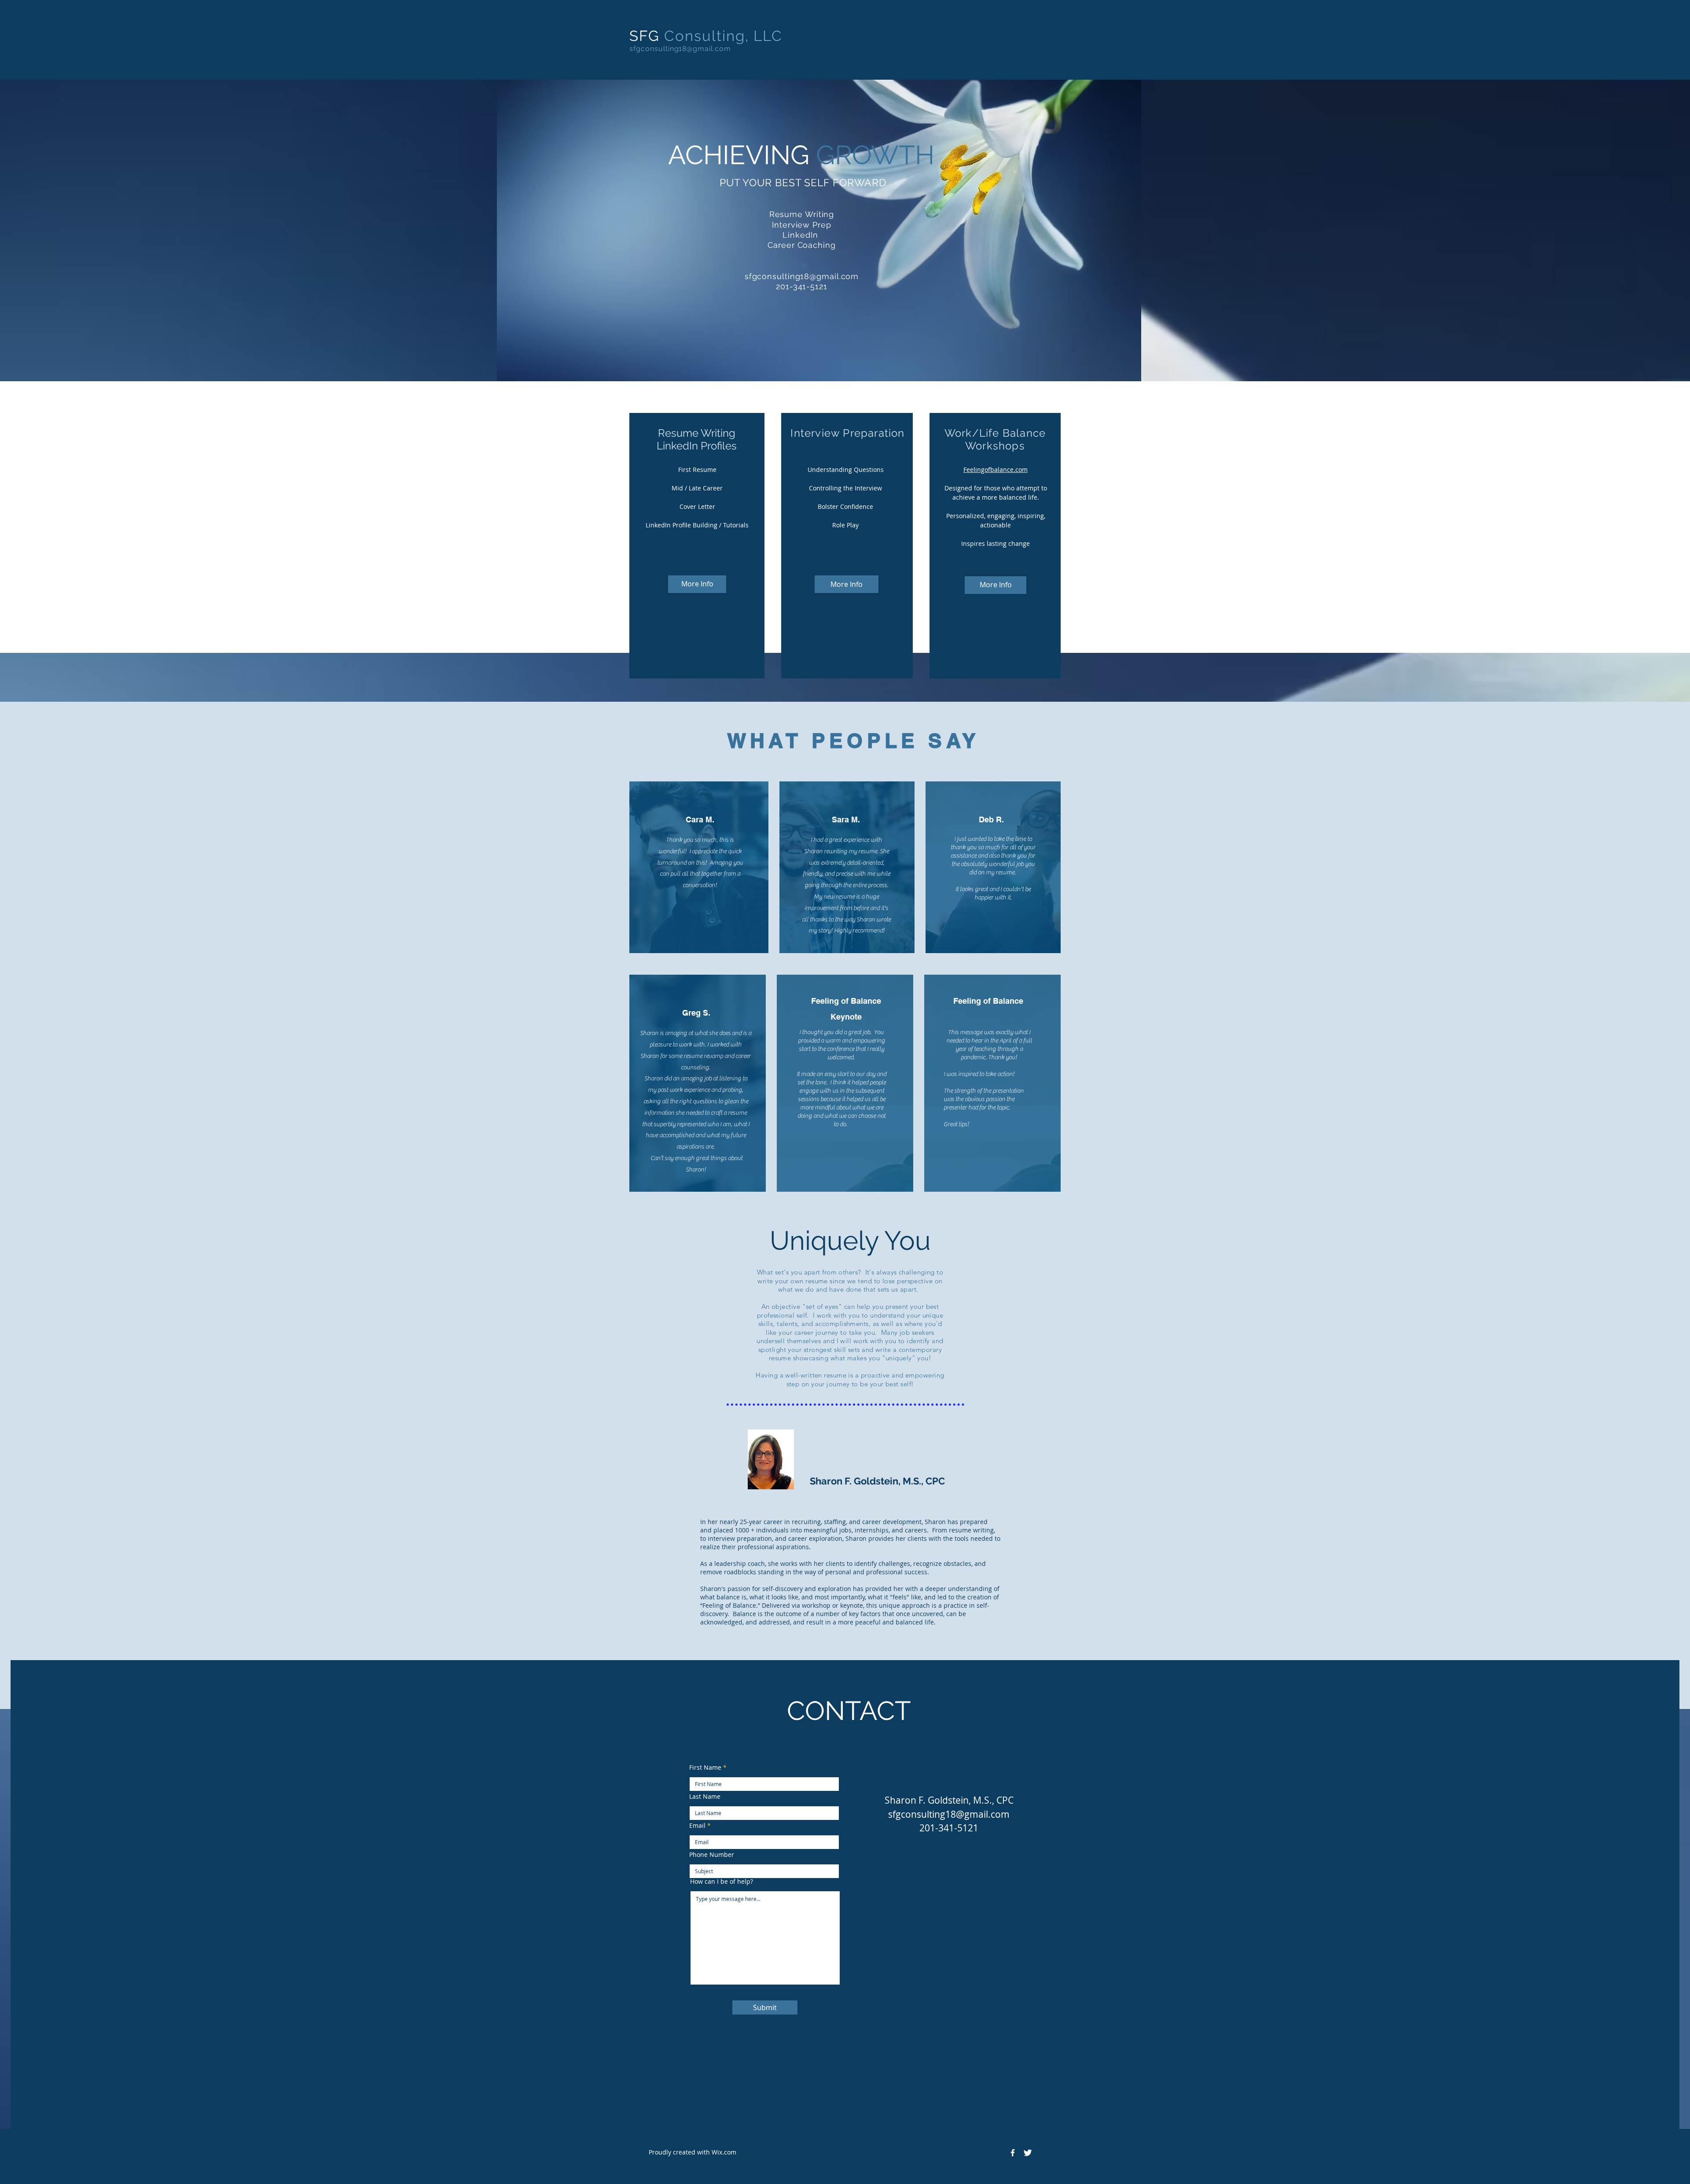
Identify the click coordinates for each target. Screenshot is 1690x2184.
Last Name (705, 1797)
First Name (705, 1768)
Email (697, 1826)
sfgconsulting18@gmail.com (680, 49)
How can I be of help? (722, 1882)
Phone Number (712, 1855)
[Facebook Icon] (1013, 2153)
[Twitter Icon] (1028, 2153)
